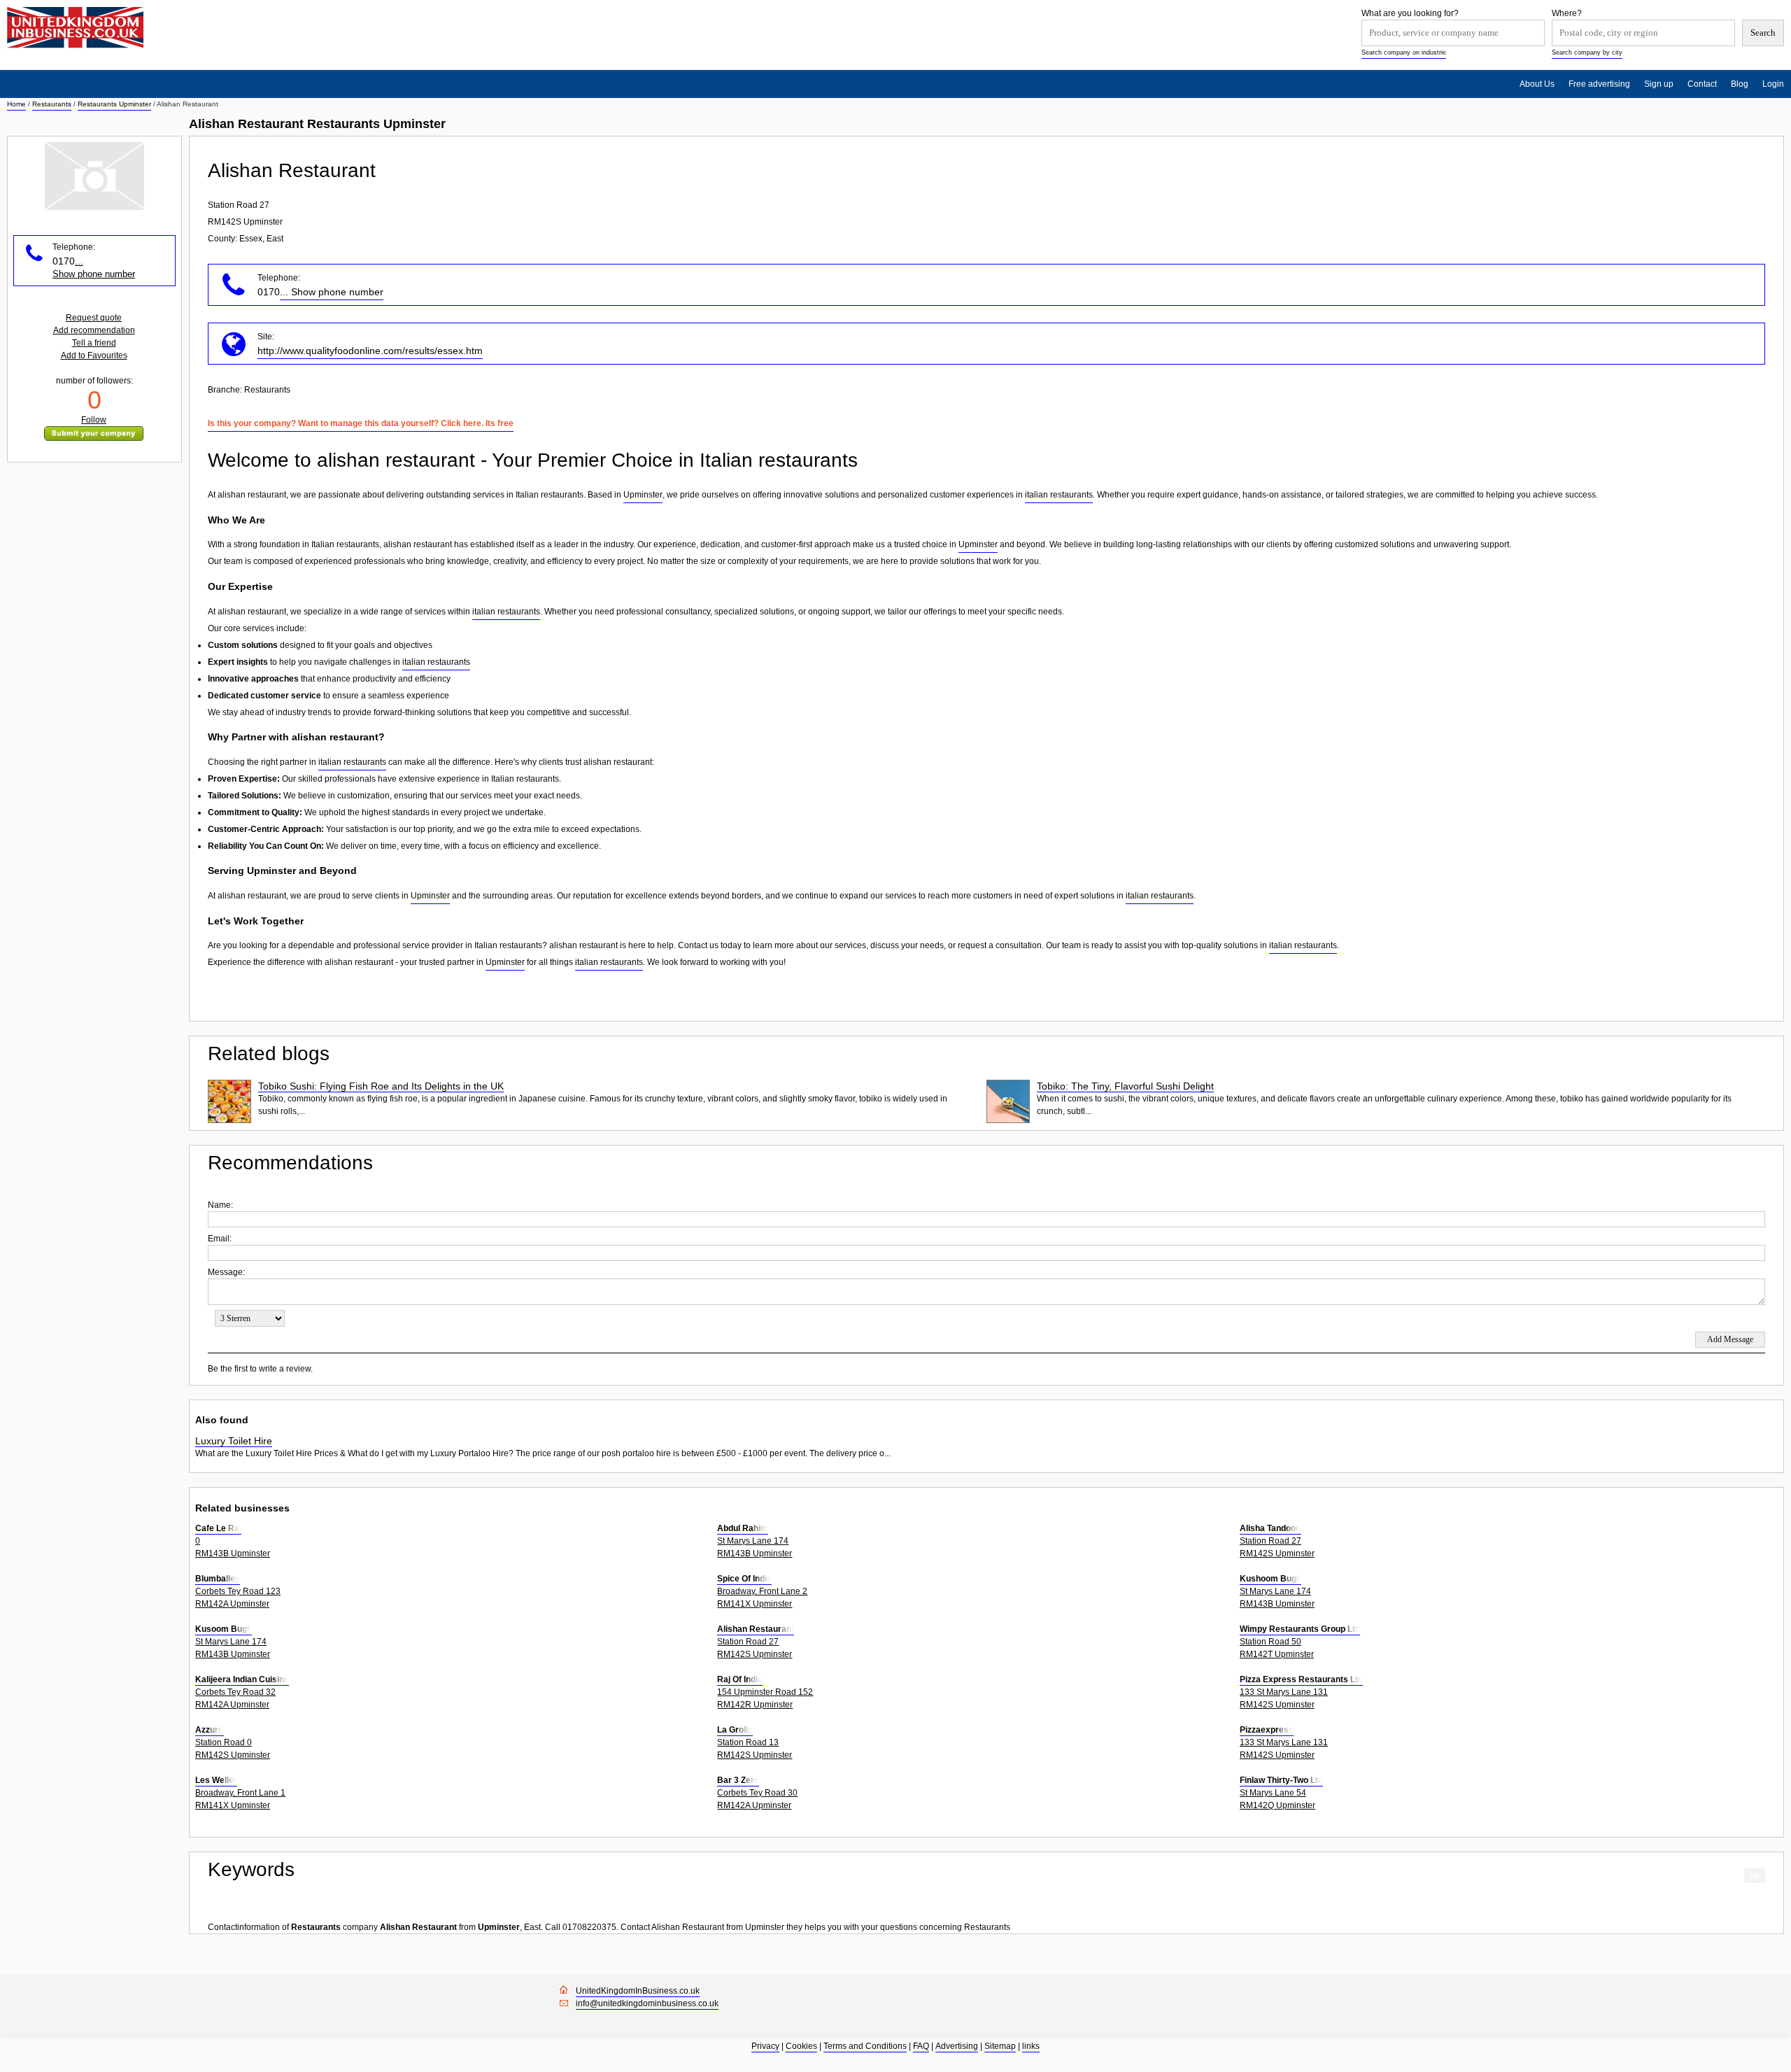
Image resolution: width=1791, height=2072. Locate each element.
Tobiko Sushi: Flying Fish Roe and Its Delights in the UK (381, 1086)
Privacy (765, 2046)
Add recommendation (94, 330)
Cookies (801, 2046)
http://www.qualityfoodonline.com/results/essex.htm (370, 351)
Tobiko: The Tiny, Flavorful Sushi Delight (1125, 1086)
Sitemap (1000, 2046)
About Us (1537, 84)
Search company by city (1587, 52)
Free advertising (1599, 84)
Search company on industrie (1404, 52)
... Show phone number (332, 292)
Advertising (957, 2046)
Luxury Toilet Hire (234, 1441)
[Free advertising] (75, 28)
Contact (1702, 84)
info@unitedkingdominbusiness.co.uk (647, 2003)
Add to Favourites (94, 355)
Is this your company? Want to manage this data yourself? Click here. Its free (361, 423)
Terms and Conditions (865, 2046)
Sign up (1659, 84)
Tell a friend (94, 343)
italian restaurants (1059, 495)
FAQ (921, 2046)
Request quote (94, 318)
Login (1773, 84)
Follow (94, 420)
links (1031, 2046)
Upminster (643, 495)
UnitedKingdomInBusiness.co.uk (638, 1991)
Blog (1740, 84)
